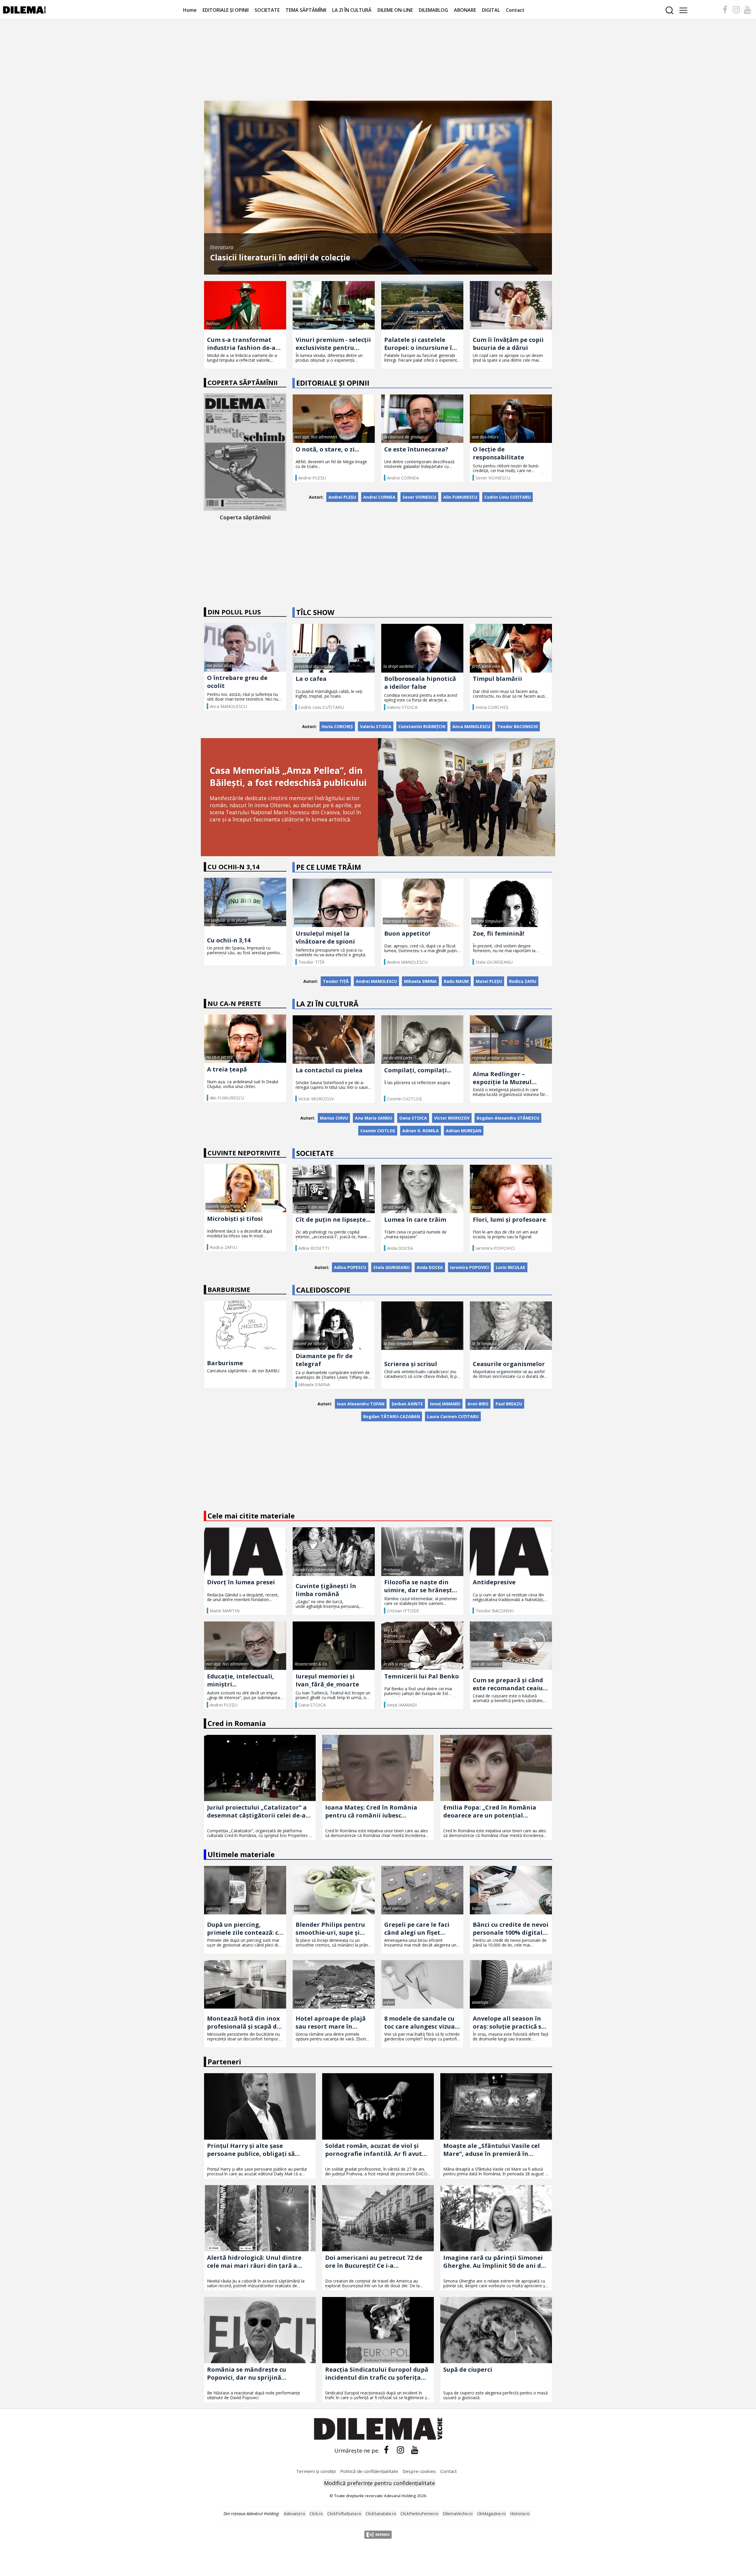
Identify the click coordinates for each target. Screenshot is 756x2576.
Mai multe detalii (65, 2524)
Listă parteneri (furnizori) (354, 2540)
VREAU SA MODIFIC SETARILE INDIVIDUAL (676, 2536)
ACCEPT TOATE (676, 2514)
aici (137, 2551)
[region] (378, 2535)
